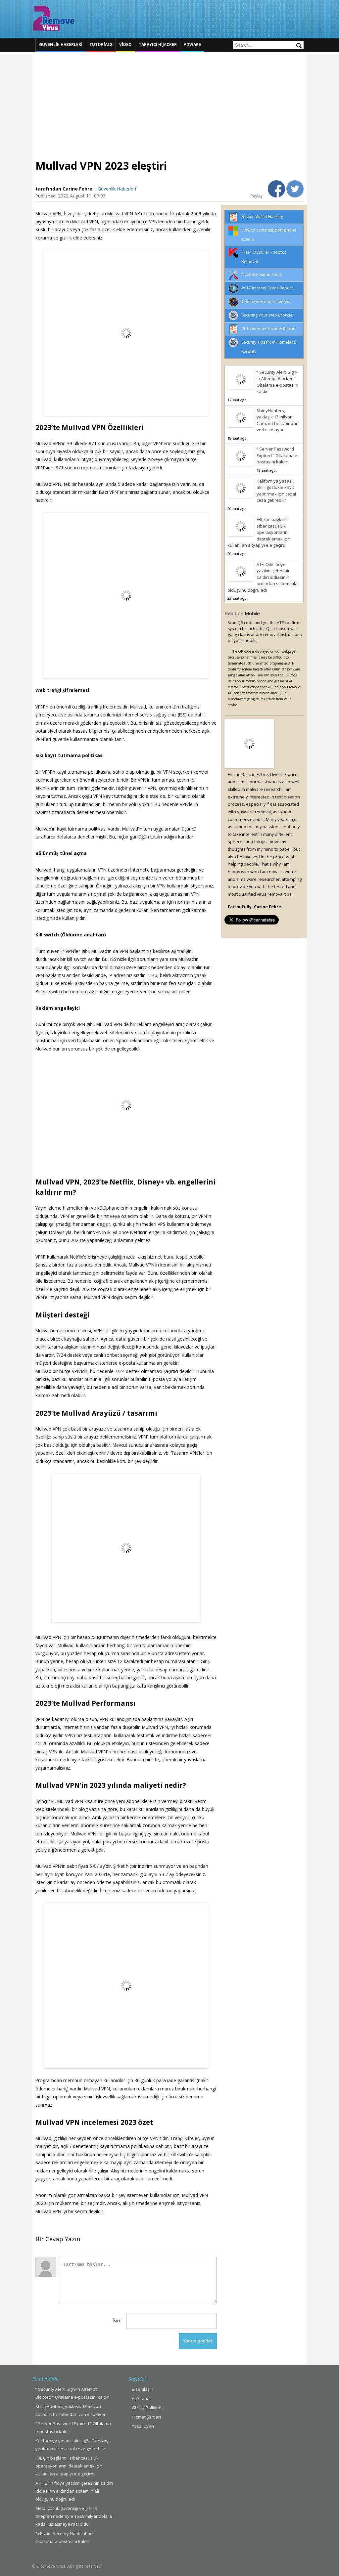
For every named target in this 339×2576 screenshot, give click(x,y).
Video (125, 44)
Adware (192, 44)
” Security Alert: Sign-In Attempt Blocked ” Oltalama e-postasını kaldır (277, 382)
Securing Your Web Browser (268, 315)
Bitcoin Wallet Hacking (262, 216)
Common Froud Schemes (265, 301)
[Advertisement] (169, 102)
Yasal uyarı (143, 2426)
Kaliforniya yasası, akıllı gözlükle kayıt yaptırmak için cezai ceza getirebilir (276, 491)
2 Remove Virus (54, 18)
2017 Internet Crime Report (267, 288)
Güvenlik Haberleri (61, 44)
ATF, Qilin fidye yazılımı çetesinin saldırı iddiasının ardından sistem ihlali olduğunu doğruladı (264, 577)
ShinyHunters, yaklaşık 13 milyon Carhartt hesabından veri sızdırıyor (278, 420)
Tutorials (101, 44)
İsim (117, 2320)
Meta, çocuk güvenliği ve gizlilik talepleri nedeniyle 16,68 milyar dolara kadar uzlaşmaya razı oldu (74, 2516)
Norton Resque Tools (262, 274)
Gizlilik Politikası (148, 2408)
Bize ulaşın (143, 2389)
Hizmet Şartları (146, 2417)
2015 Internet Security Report (269, 329)
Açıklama (141, 2398)
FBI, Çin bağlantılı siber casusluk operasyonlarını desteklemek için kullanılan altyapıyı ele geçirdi (259, 532)
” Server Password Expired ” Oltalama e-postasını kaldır (278, 455)
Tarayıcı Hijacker (158, 44)
